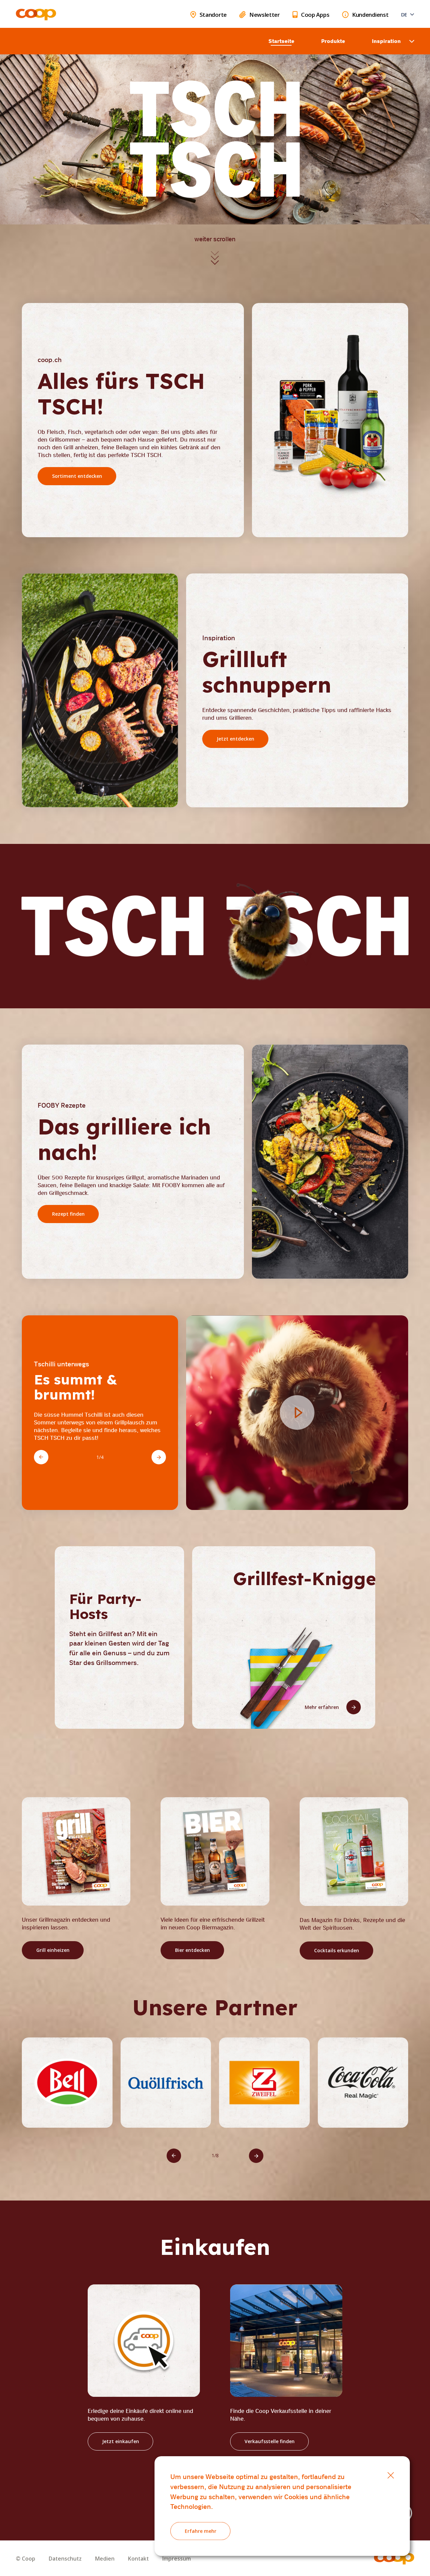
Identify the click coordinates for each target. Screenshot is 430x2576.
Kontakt (138, 2559)
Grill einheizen (53, 1950)
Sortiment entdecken (77, 476)
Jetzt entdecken (235, 739)
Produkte (333, 41)
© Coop (26, 2559)
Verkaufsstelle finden (270, 2441)
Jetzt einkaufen (120, 2441)
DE (404, 14)
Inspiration (386, 41)
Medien (105, 2559)
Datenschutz (65, 2559)
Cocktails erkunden (336, 1950)
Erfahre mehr (201, 2531)
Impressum (177, 2559)
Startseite (281, 41)
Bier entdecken (192, 1950)
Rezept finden (68, 1214)
